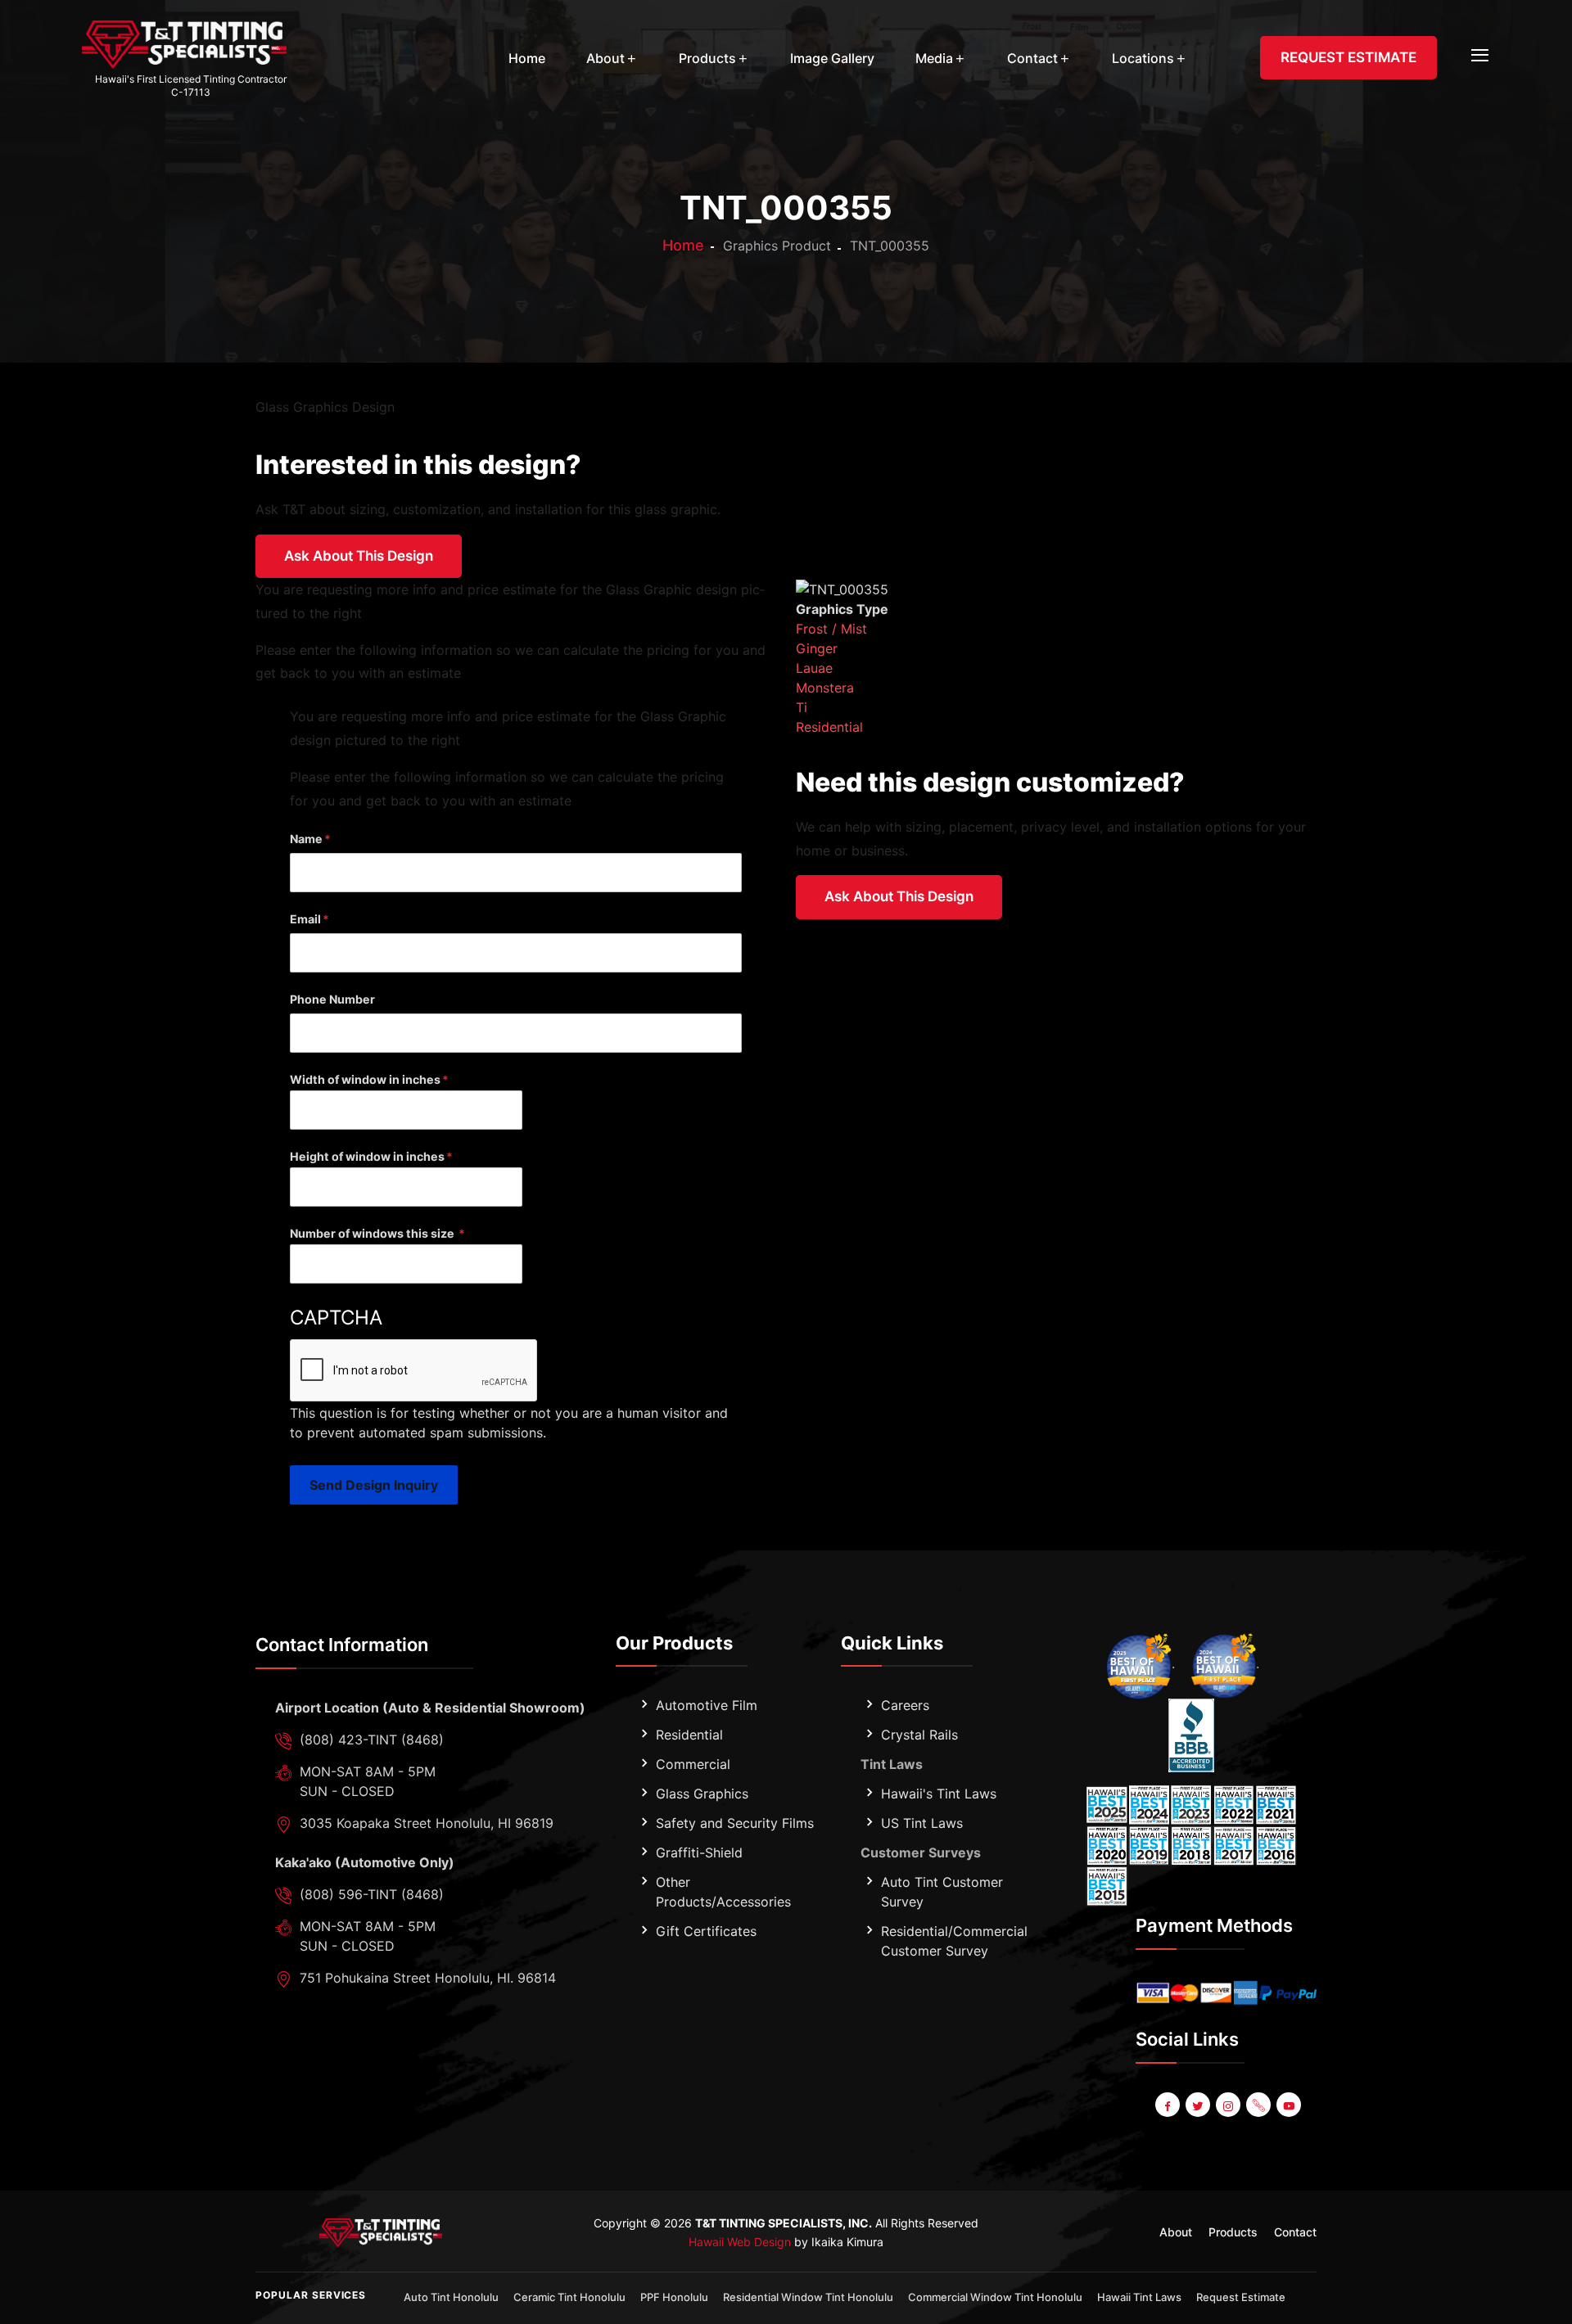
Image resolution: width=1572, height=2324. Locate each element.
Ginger (817, 648)
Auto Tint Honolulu (451, 2297)
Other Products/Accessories (723, 1892)
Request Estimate (1241, 2297)
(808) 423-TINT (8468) (372, 1740)
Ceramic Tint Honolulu (569, 2297)
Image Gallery (832, 58)
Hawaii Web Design (740, 2242)
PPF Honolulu (674, 2297)
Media (934, 58)
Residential (829, 727)
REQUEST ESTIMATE (1348, 57)
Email (305, 919)
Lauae (814, 668)
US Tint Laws (922, 1823)
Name (306, 839)
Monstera (825, 688)
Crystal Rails (919, 1735)
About (605, 58)
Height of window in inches (367, 1156)
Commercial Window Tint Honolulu (995, 2297)
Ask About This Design (359, 556)
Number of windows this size (373, 1233)
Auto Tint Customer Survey (942, 1892)
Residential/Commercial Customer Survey (954, 1941)
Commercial (693, 1764)
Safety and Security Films (735, 1823)
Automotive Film (707, 1705)
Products (707, 58)
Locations (1143, 58)
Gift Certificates (706, 1931)
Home (527, 58)
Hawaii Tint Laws (1139, 2297)
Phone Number (332, 999)
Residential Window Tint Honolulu (808, 2297)
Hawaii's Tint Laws (939, 1794)
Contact (1032, 58)
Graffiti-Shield (699, 1852)
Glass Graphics (702, 1794)
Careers (905, 1705)
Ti (802, 707)
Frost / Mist (831, 629)
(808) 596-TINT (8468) (372, 1894)
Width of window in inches (365, 1079)
